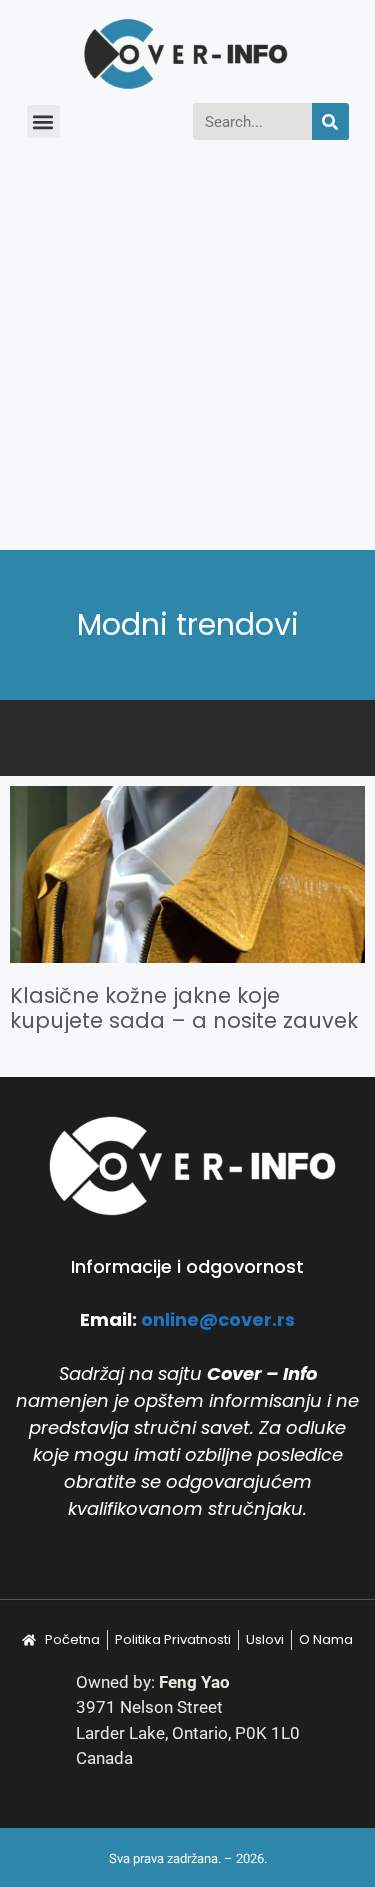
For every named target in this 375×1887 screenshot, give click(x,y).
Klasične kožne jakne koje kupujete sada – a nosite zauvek (184, 1008)
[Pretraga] (330, 121)
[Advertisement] (187, 352)
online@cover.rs (218, 1319)
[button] (43, 121)
